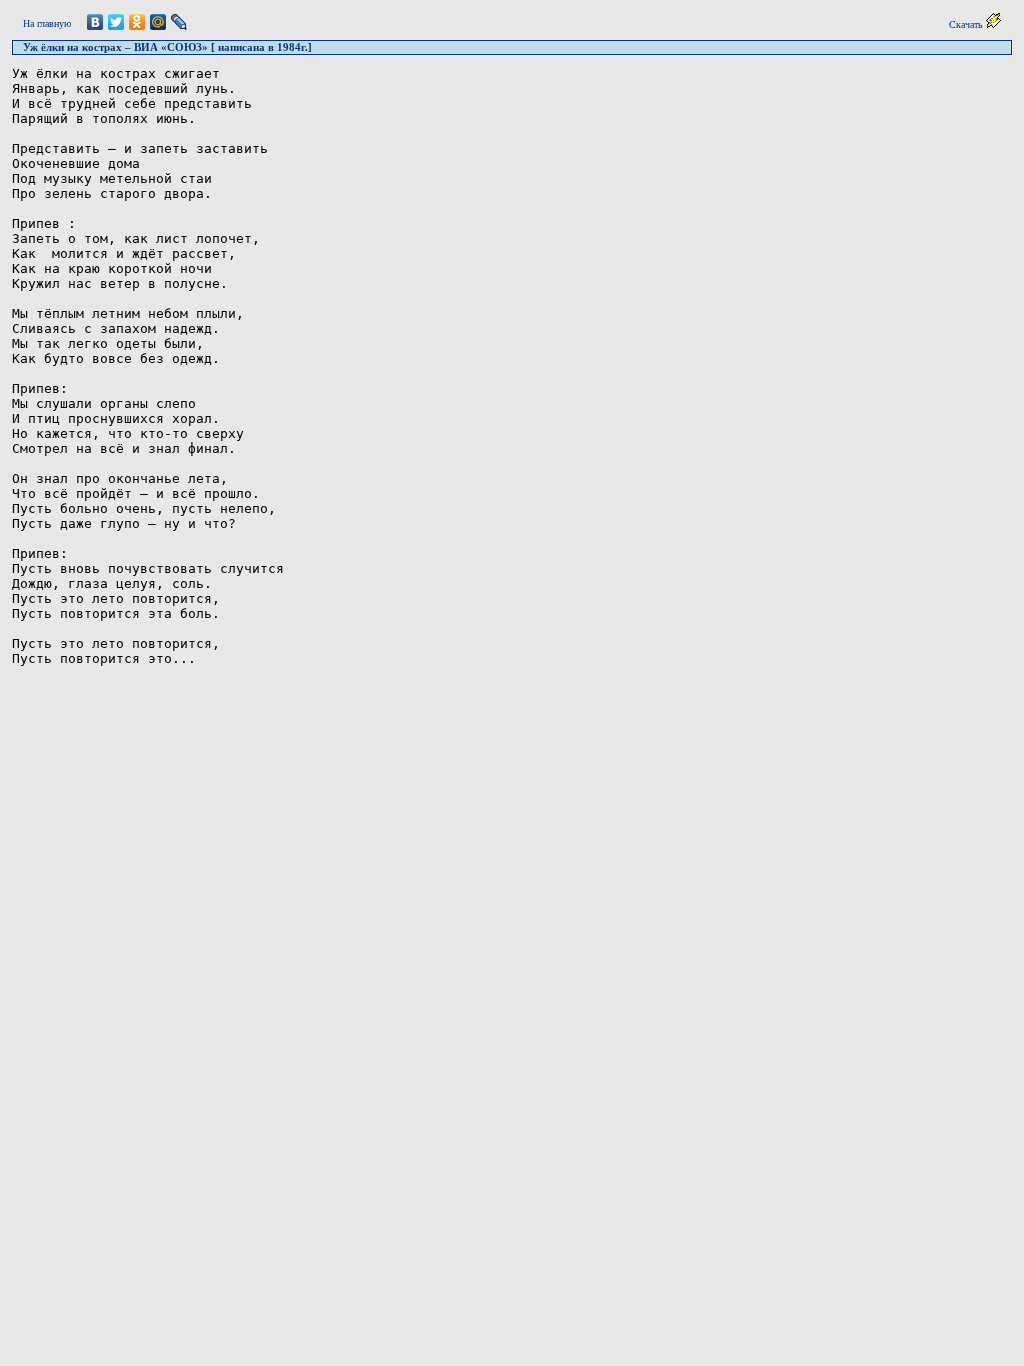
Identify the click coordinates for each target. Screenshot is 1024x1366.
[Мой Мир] (158, 22)
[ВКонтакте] (95, 22)
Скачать (967, 24)
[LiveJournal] (179, 22)
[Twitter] (116, 22)
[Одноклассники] (137, 22)
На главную (47, 23)
